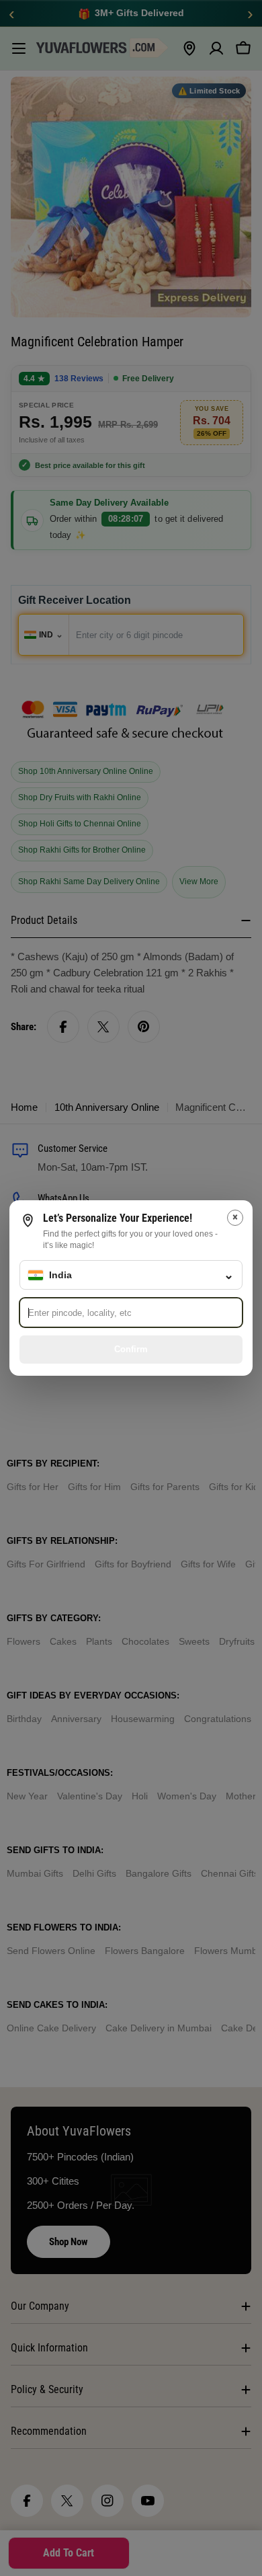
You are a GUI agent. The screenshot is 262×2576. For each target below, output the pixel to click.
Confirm (131, 1349)
